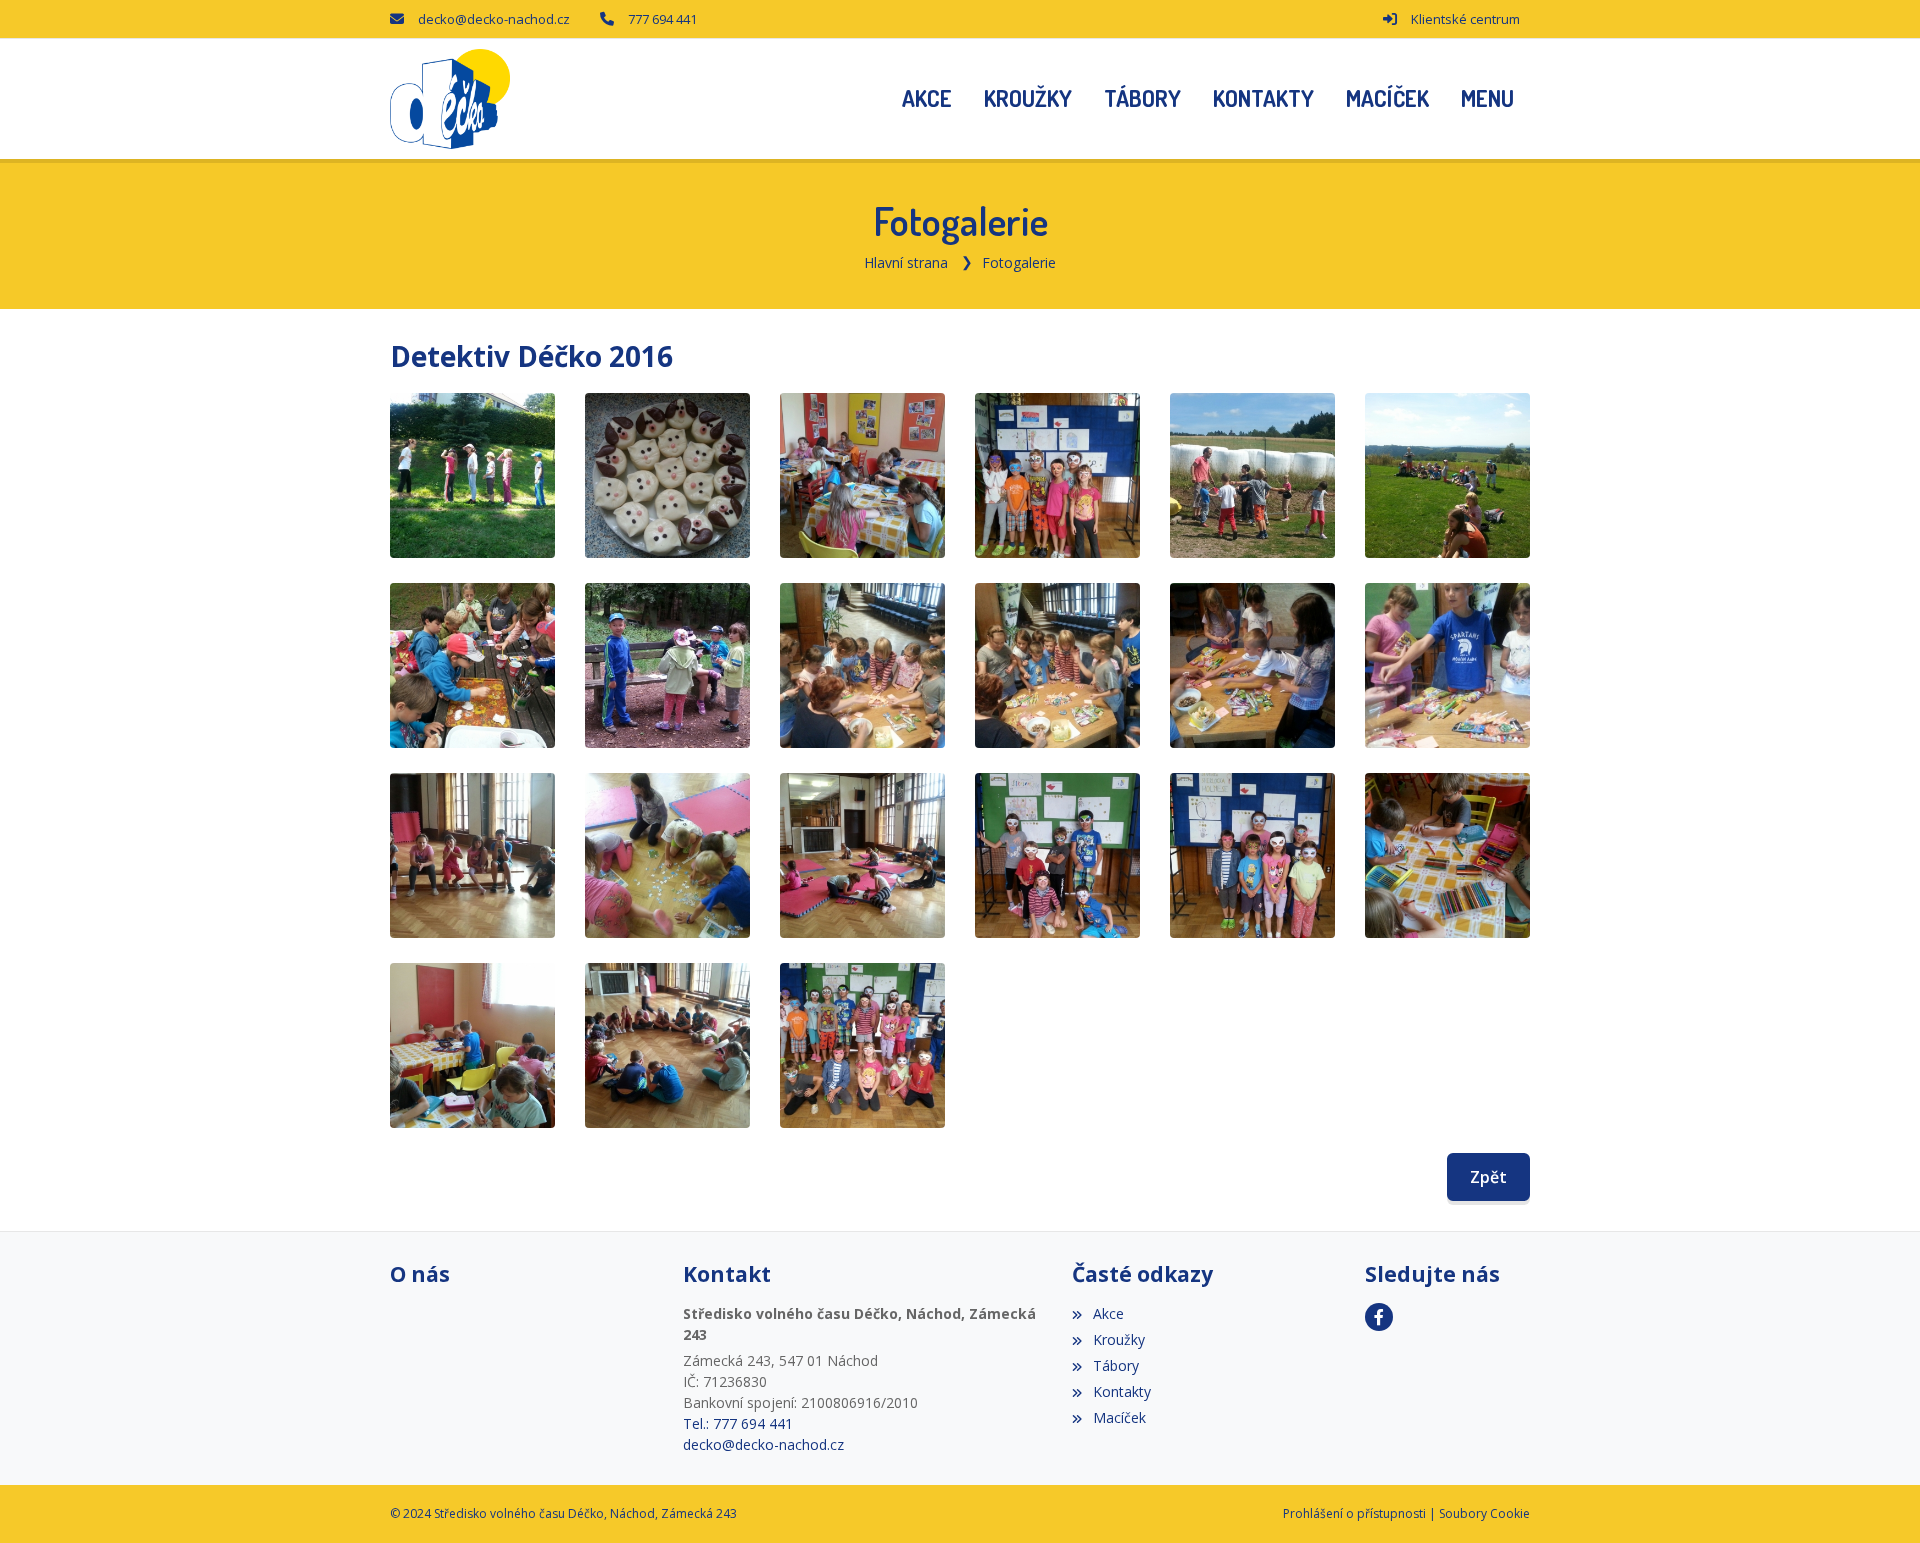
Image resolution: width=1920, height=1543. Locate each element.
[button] (1487, 99)
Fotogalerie (1019, 262)
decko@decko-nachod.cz (494, 19)
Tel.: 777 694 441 (738, 1423)
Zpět (1488, 1177)
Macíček (1119, 1417)
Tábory (1115, 1365)
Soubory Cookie (1484, 1513)
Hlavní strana (906, 262)
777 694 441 (662, 19)
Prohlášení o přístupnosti (1354, 1513)
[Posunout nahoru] (1875, 1498)
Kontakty (1121, 1391)
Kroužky (1118, 1339)
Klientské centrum (1465, 19)
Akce (1108, 1313)
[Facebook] (1379, 1317)
